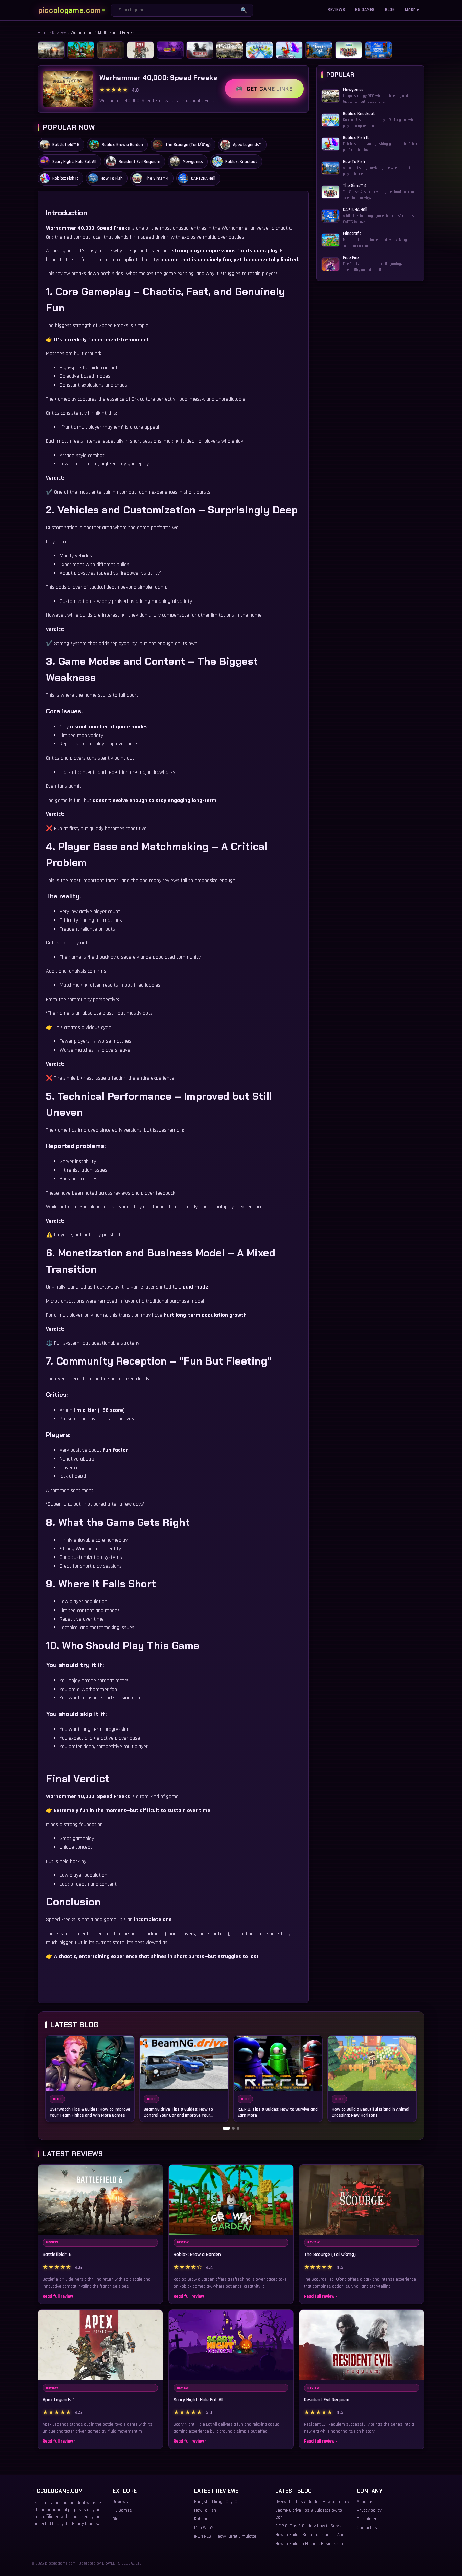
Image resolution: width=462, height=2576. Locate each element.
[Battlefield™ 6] (51, 50)
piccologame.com (70, 10)
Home (43, 33)
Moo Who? (204, 2528)
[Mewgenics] (230, 50)
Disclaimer (367, 2519)
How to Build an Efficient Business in (309, 2544)
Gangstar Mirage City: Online (220, 2502)
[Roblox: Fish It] (289, 50)
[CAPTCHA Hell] (378, 50)
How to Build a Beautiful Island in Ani (309, 2535)
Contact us (367, 2528)
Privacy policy (369, 2510)
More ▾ (412, 10)
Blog (390, 10)
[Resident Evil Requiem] (200, 50)
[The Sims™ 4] (349, 50)
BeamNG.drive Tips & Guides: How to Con (309, 2514)
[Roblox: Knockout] (259, 50)
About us (365, 2502)
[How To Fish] (319, 50)
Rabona (201, 2519)
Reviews (336, 10)
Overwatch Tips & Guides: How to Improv (312, 2502)
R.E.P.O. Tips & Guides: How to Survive (309, 2526)
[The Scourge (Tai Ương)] (111, 50)
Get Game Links (270, 89)
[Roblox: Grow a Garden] (81, 50)
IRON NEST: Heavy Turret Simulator (225, 2536)
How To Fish (205, 2510)
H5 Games (365, 10)
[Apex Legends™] (140, 50)
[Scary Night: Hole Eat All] (170, 50)
